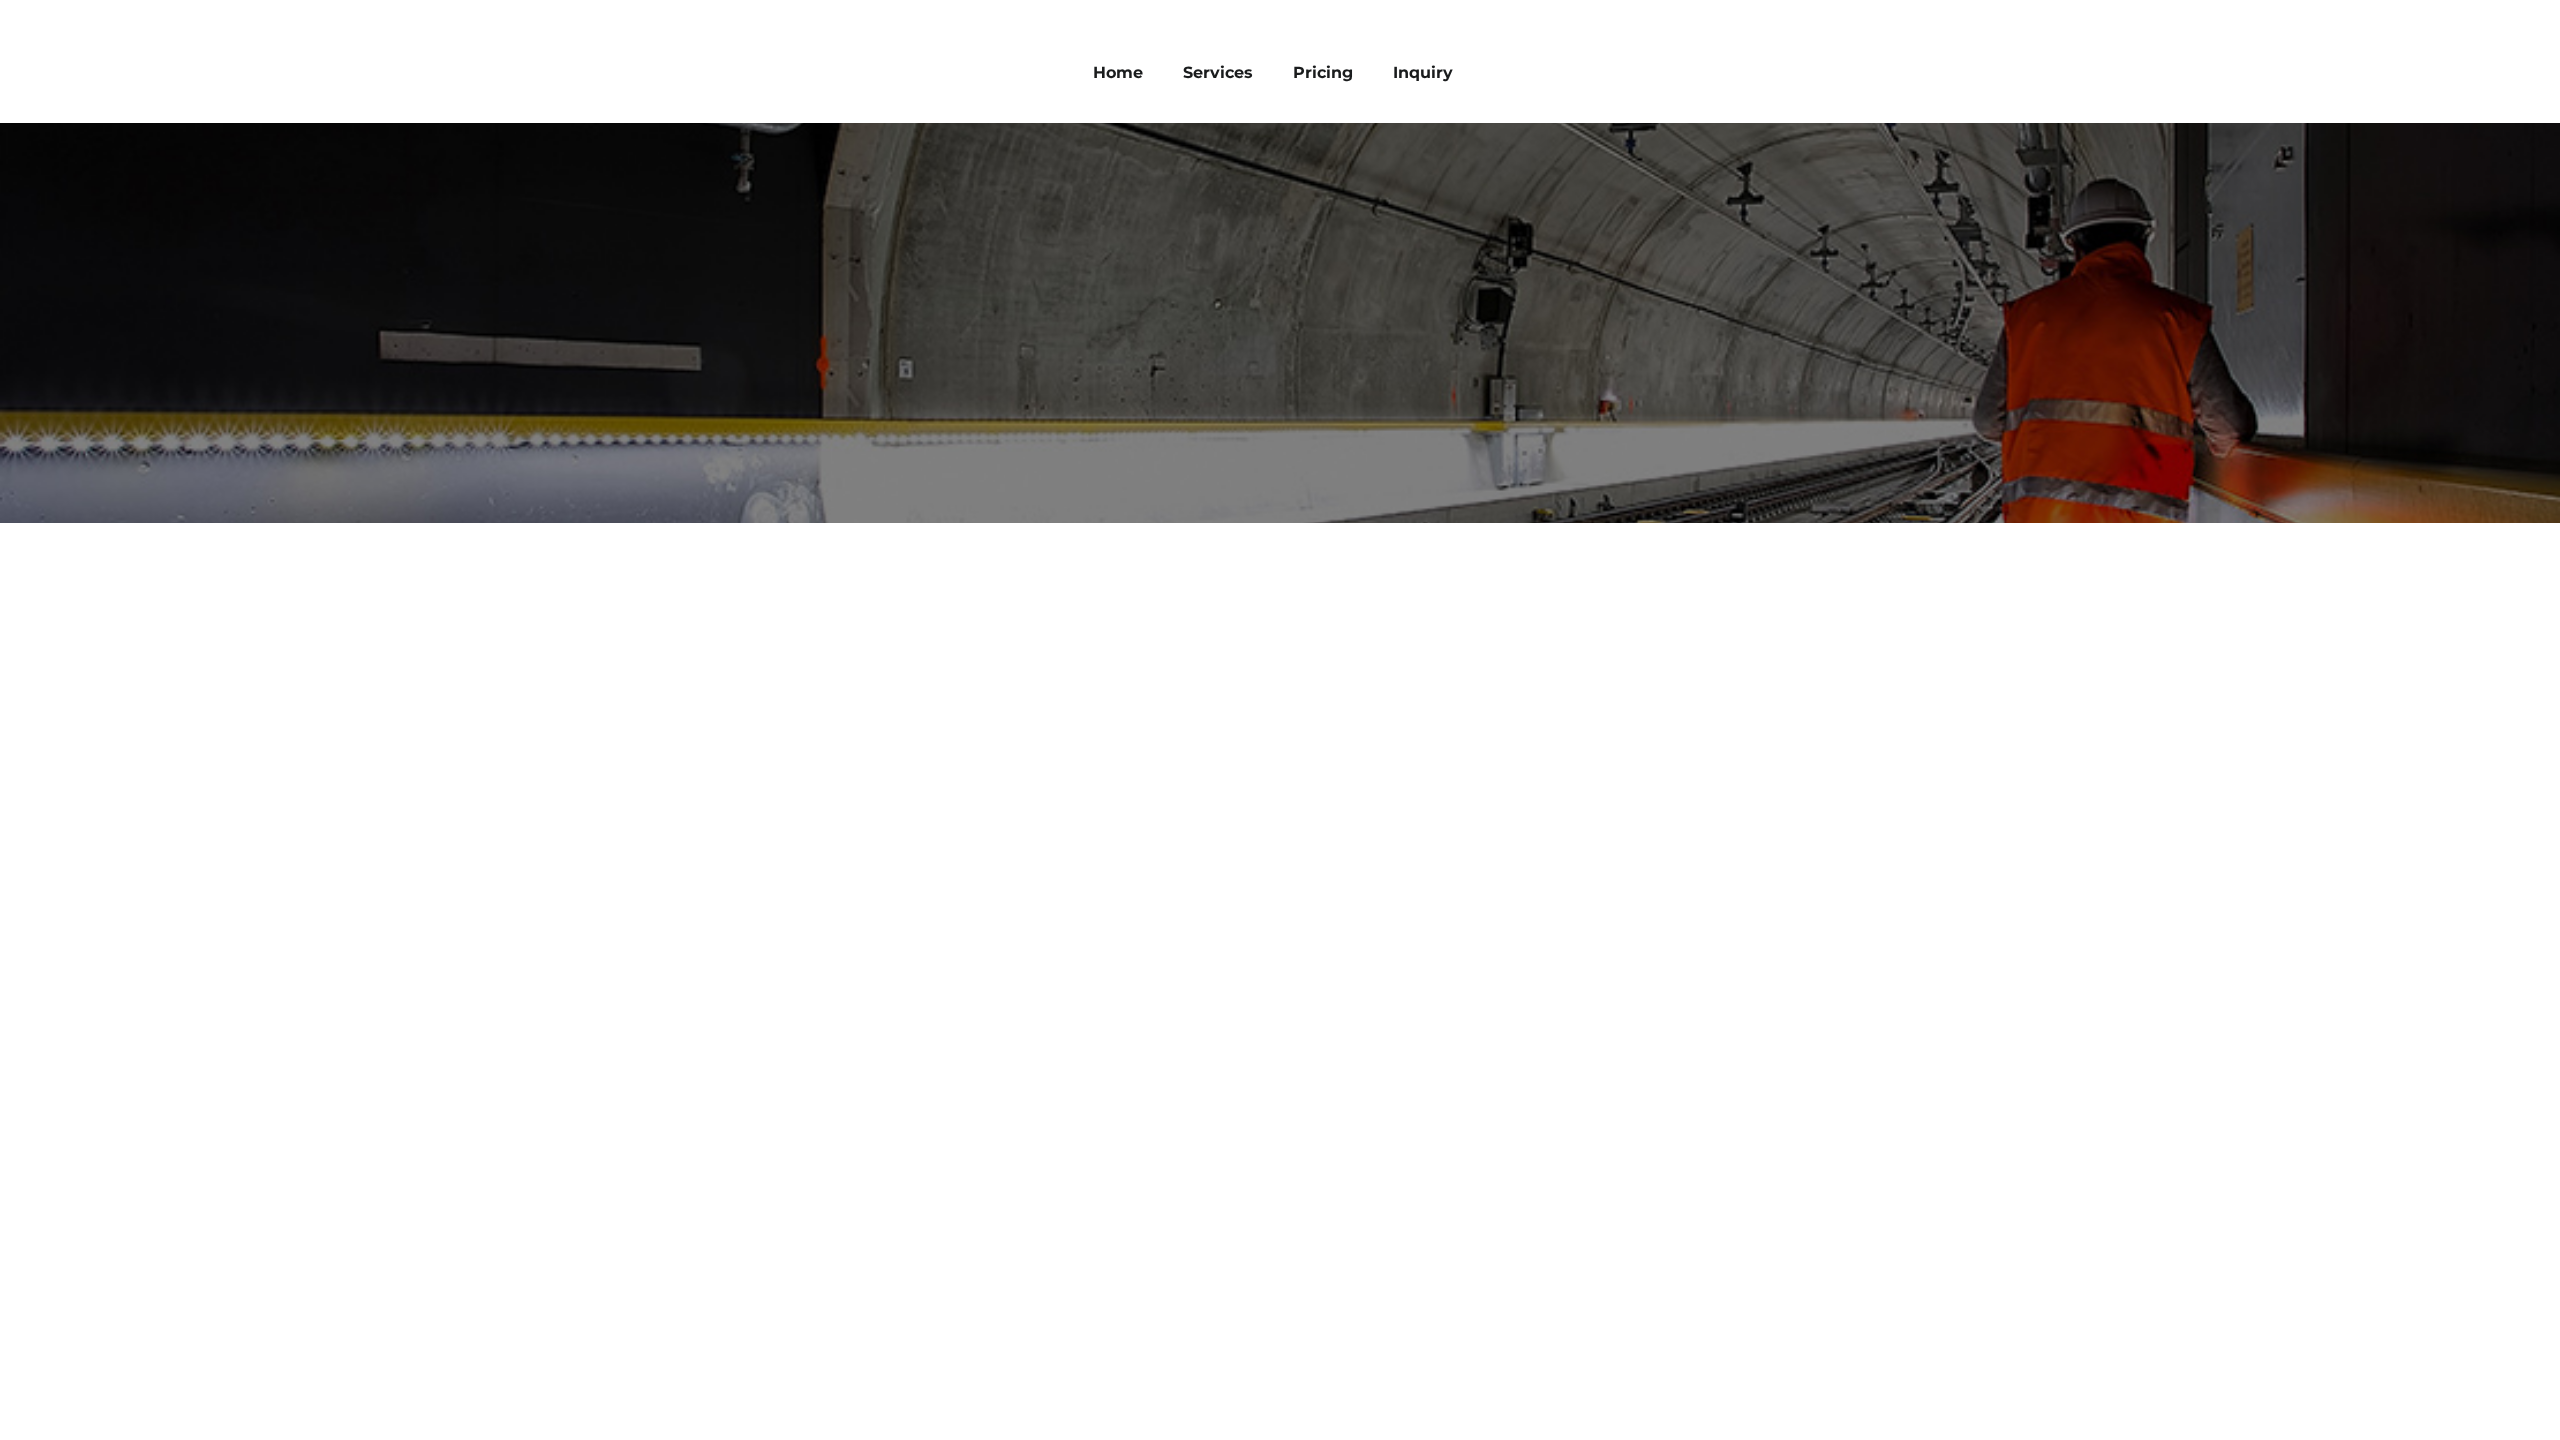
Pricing (1323, 72)
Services (1218, 72)
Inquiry (1423, 72)
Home (1118, 72)
